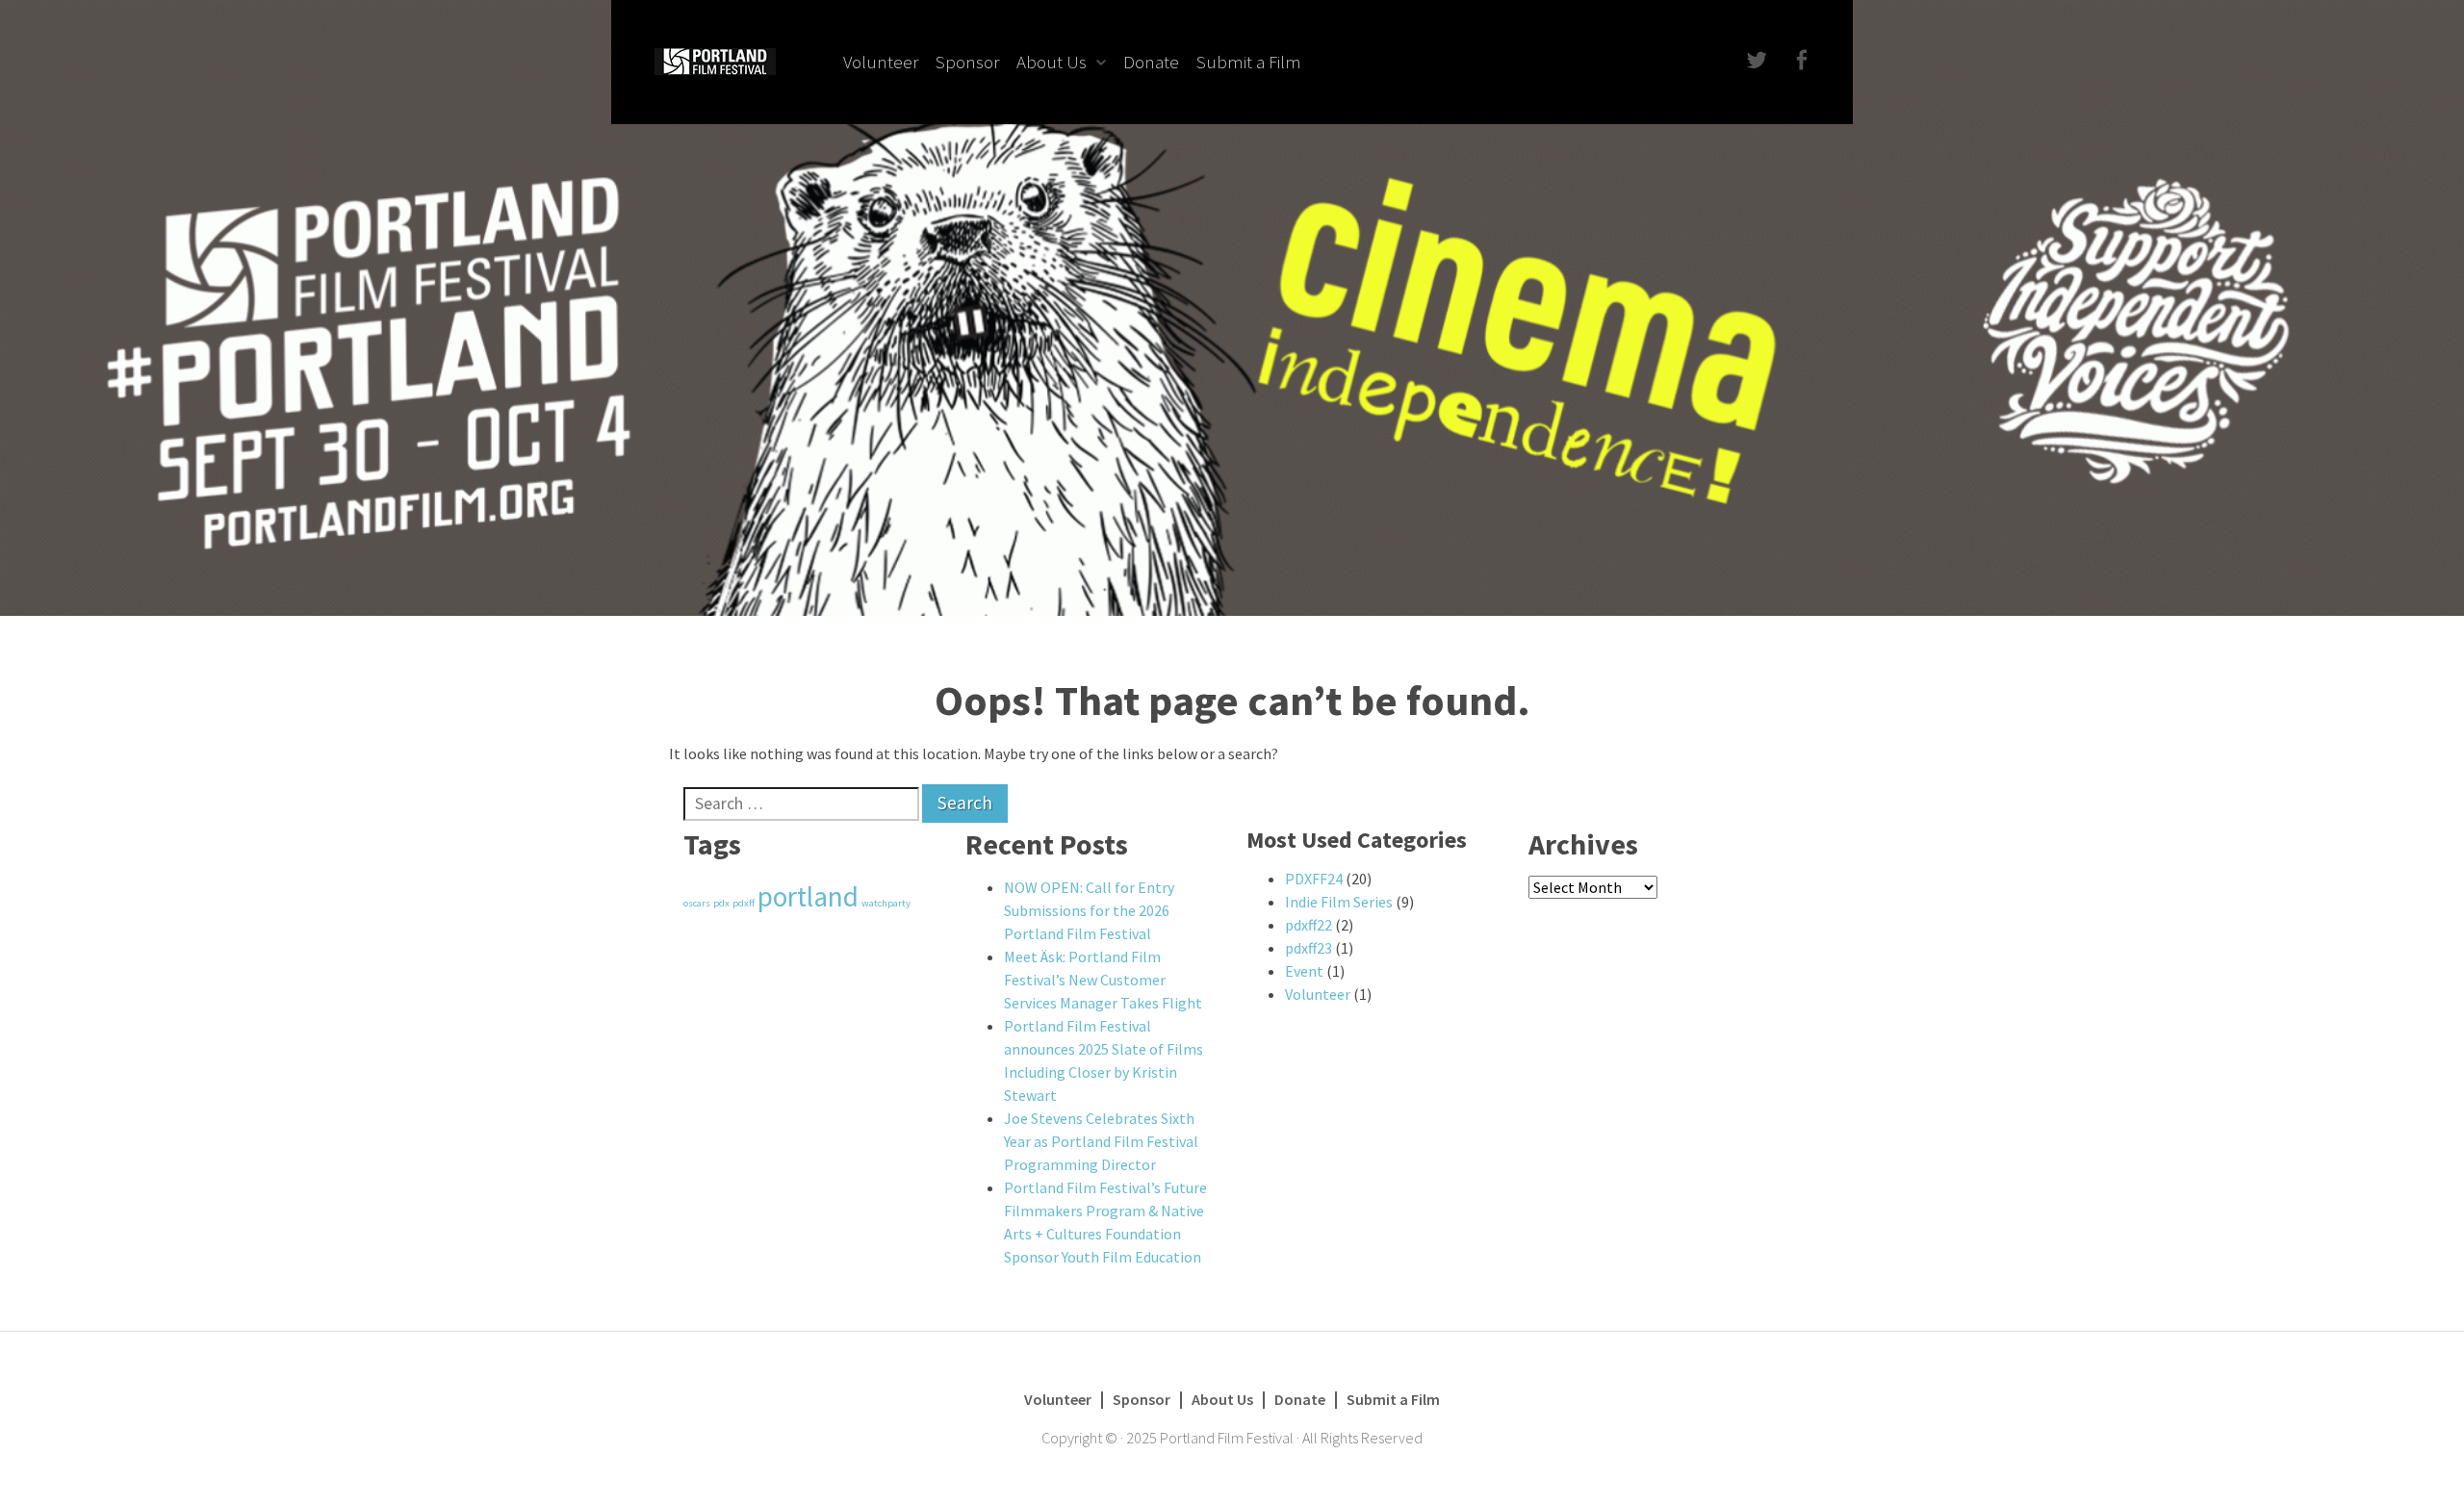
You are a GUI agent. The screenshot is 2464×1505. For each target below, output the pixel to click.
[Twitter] (1755, 61)
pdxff (744, 903)
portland (808, 896)
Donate (1151, 62)
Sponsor (967, 62)
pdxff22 (1309, 925)
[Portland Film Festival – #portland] (715, 60)
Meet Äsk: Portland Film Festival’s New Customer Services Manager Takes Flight (1103, 980)
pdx (721, 903)
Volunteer (881, 62)
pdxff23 (1309, 948)
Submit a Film (1249, 62)
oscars (697, 903)
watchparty (886, 903)
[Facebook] (1799, 61)
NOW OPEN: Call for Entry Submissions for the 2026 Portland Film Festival (1089, 910)
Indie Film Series (1339, 902)
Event (1304, 971)
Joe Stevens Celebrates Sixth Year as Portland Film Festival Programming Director (1101, 1141)
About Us (1052, 62)
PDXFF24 (1314, 879)
